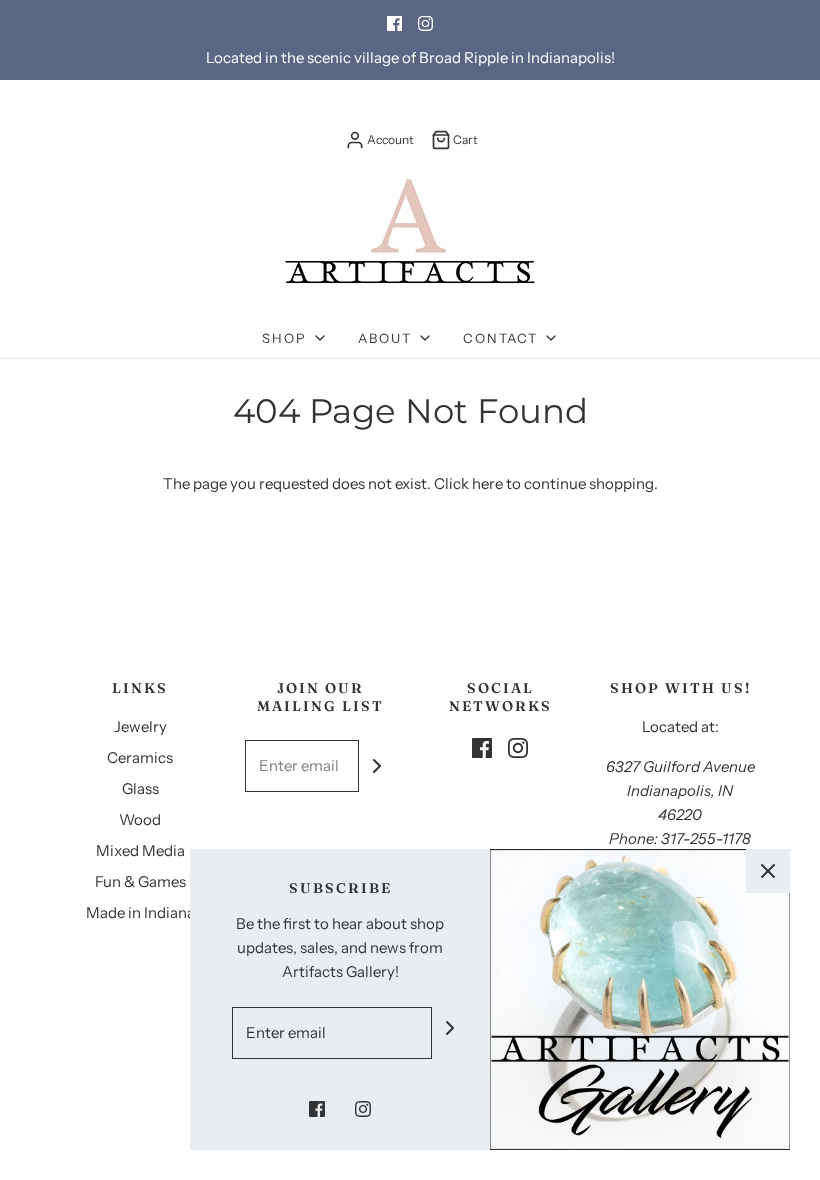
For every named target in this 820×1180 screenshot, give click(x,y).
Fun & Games (140, 881)
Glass (140, 788)
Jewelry (140, 726)
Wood (140, 819)
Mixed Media (140, 850)
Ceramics (140, 757)
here (487, 483)
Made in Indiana (140, 912)
